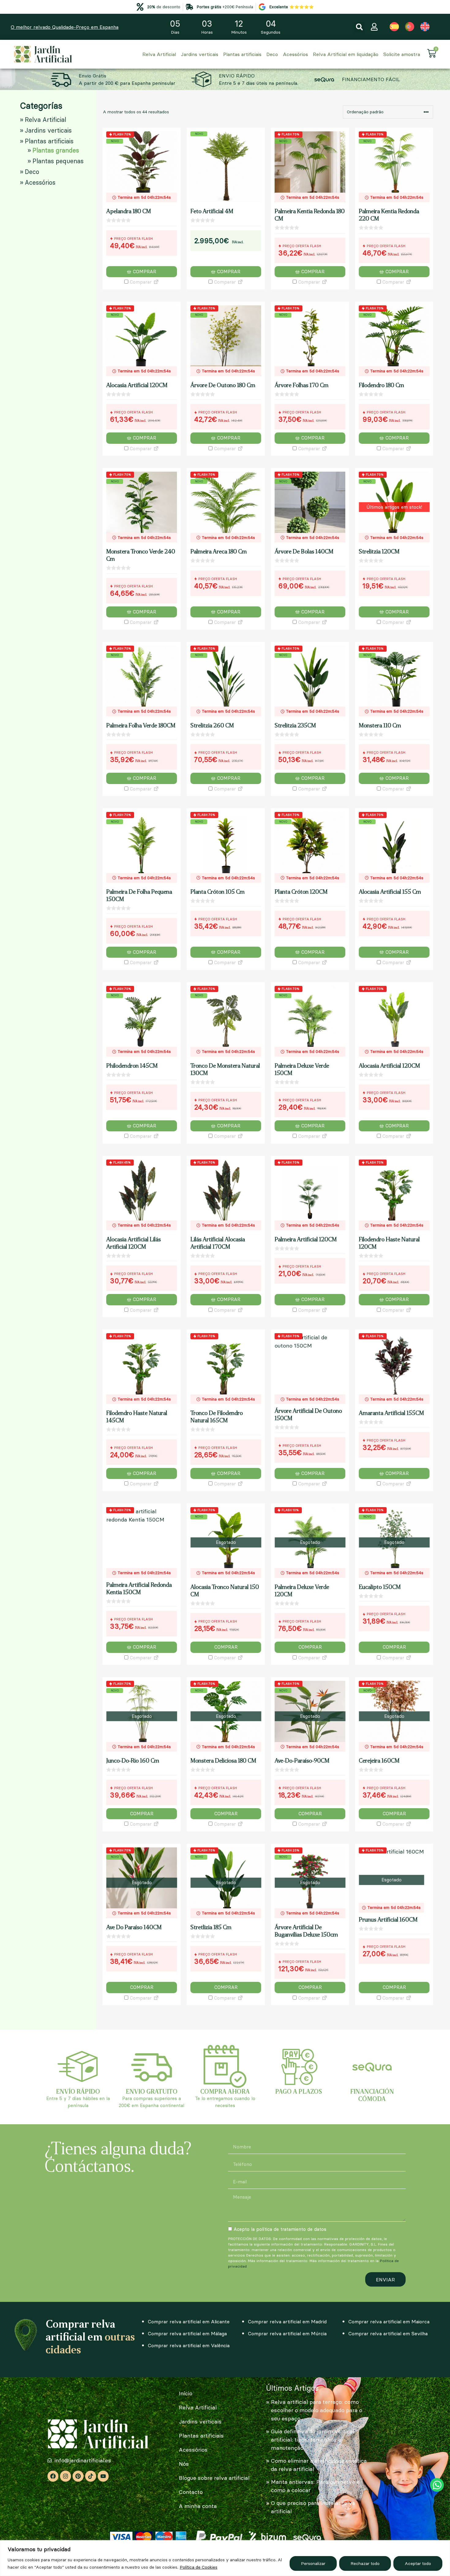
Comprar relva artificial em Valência (189, 2345)
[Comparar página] (156, 282)
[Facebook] (53, 2476)
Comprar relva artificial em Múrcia (287, 2333)
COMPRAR (226, 1647)
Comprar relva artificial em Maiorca (389, 2321)
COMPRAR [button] (144, 272)
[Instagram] (66, 2476)
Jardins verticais (200, 54)
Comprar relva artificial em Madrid (287, 2321)
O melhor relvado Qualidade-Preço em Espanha (65, 27)
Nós (184, 2464)
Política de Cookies (199, 2567)
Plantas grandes (56, 150)
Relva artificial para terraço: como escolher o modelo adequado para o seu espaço (317, 2410)
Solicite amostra (402, 54)
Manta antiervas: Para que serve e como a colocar (315, 2486)
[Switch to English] (425, 27)
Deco (272, 54)
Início (186, 2393)
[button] (359, 27)
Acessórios (295, 54)
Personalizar (313, 2563)
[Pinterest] (78, 2476)
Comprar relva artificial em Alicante (189, 2321)
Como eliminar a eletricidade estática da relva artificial (319, 2465)
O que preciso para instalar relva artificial (313, 2507)
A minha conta (198, 2506)
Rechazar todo (365, 2563)
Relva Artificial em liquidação (346, 54)
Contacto (191, 2492)
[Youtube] (103, 2476)
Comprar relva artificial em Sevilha (388, 2333)
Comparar (140, 282)
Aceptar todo (418, 2563)
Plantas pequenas (58, 161)
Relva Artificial (159, 54)
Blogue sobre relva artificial (214, 2478)
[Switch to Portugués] (410, 27)
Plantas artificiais (242, 54)
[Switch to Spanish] (394, 27)
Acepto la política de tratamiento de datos (280, 2229)
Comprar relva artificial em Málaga (187, 2333)
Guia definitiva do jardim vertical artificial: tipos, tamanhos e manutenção (313, 2440)
